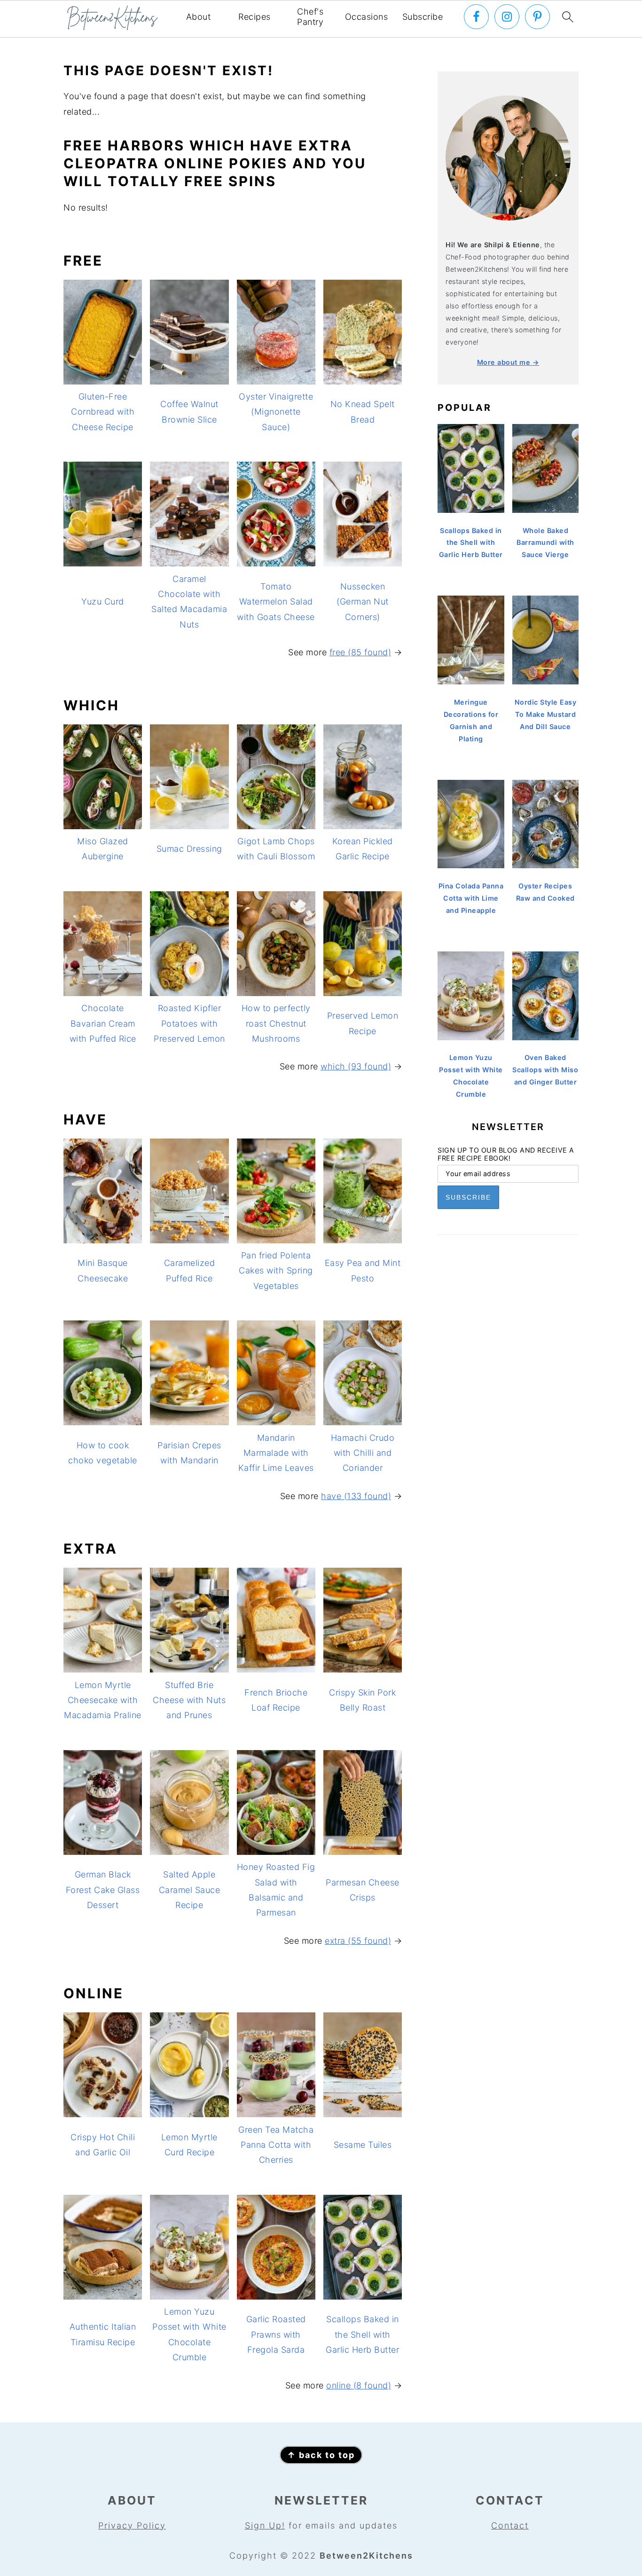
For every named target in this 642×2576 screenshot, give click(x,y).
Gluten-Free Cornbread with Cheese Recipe (103, 412)
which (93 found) (356, 1066)
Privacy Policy (132, 2525)
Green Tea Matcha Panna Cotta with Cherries (276, 2145)
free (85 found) (360, 652)
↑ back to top (321, 2455)
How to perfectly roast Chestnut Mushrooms (276, 1023)
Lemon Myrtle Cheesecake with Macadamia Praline (103, 1700)
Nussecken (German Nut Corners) (363, 602)
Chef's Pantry (310, 17)
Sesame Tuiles (363, 2145)
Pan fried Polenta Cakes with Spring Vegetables (276, 1271)
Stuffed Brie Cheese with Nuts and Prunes (189, 1700)
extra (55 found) (358, 1941)
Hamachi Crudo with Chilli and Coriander (363, 1453)
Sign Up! (265, 2525)
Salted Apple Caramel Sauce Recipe (190, 1890)
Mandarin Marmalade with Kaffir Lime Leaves (276, 1453)
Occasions (367, 17)
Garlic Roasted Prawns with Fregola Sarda (276, 2334)
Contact (510, 2525)
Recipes (254, 17)
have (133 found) (356, 1496)
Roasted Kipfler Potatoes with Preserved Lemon (189, 1023)
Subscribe (423, 17)
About (199, 17)
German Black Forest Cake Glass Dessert (103, 1890)
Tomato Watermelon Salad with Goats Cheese (276, 602)
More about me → (508, 362)
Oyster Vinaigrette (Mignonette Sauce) (276, 412)
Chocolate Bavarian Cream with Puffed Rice (103, 1023)
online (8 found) (359, 2385)
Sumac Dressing (189, 849)
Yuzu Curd (103, 601)
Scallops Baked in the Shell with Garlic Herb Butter (362, 2334)
